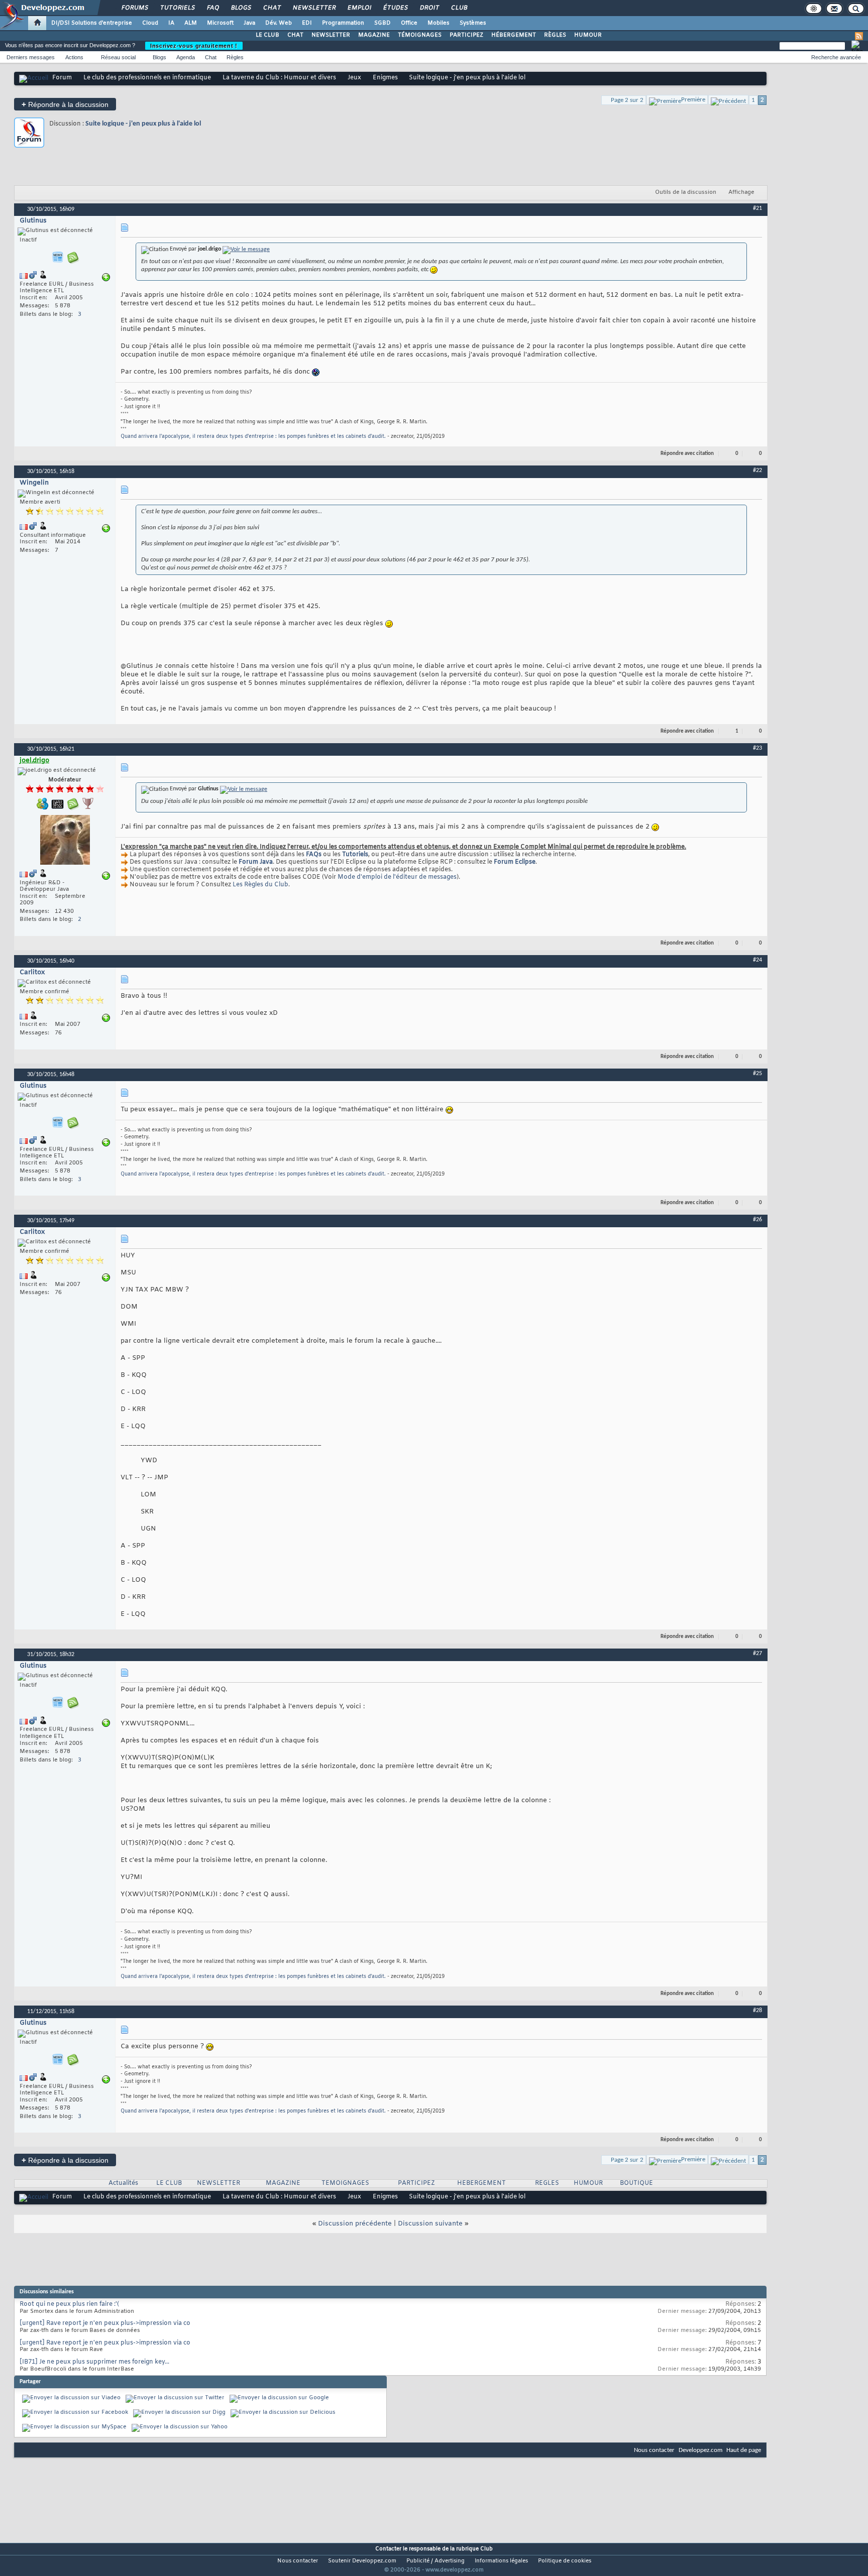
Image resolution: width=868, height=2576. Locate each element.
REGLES (547, 2183)
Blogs (241, 8)
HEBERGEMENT (481, 2183)
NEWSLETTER (331, 35)
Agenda (186, 57)
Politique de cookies (565, 2561)
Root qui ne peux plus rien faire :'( (69, 2304)
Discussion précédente (355, 2224)
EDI (307, 23)
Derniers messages (31, 57)
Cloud (150, 23)
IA (171, 23)
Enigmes (385, 78)
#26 (757, 1220)
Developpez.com (700, 2450)
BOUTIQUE (636, 2183)
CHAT (295, 35)
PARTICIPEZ (466, 35)
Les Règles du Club (260, 885)
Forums (134, 8)
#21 (757, 208)
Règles (235, 57)
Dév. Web (279, 23)
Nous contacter (654, 2450)
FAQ (212, 8)
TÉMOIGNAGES (420, 35)
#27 (757, 1654)
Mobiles (439, 23)
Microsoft (220, 23)
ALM (191, 23)
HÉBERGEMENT (514, 35)
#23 (757, 748)
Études (395, 8)
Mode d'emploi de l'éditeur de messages (397, 877)
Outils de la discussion (686, 192)
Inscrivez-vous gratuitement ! (194, 46)
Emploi (359, 8)
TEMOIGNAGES (345, 2183)
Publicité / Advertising (436, 2561)
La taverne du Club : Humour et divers (279, 78)
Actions (74, 57)
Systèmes (473, 23)
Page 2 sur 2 (627, 100)
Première (693, 100)
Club (459, 8)
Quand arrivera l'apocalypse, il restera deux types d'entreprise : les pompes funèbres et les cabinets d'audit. (253, 437)
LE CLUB (267, 35)
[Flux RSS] (859, 36)
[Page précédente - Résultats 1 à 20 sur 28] (728, 100)
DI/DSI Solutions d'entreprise (92, 23)
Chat (272, 8)
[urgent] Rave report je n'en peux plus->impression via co (105, 2323)
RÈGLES (555, 35)
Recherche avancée (836, 57)
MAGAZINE (374, 35)
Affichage (741, 192)
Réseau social (118, 57)
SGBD (383, 23)
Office (409, 23)
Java (249, 23)
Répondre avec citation (687, 454)
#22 (757, 471)
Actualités (123, 2183)
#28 (757, 2011)
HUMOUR (588, 35)
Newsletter (314, 8)
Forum (62, 78)
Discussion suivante (430, 2224)
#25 (757, 1074)
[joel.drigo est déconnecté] (65, 841)
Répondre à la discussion (65, 104)
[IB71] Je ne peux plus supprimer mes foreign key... (94, 2362)
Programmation (343, 23)
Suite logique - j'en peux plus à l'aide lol (143, 124)
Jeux (354, 78)
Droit (429, 8)
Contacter (388, 2549)
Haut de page (744, 2450)
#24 (757, 960)
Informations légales (501, 2561)
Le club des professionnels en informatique (147, 78)
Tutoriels (177, 8)
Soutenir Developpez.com (362, 2561)
